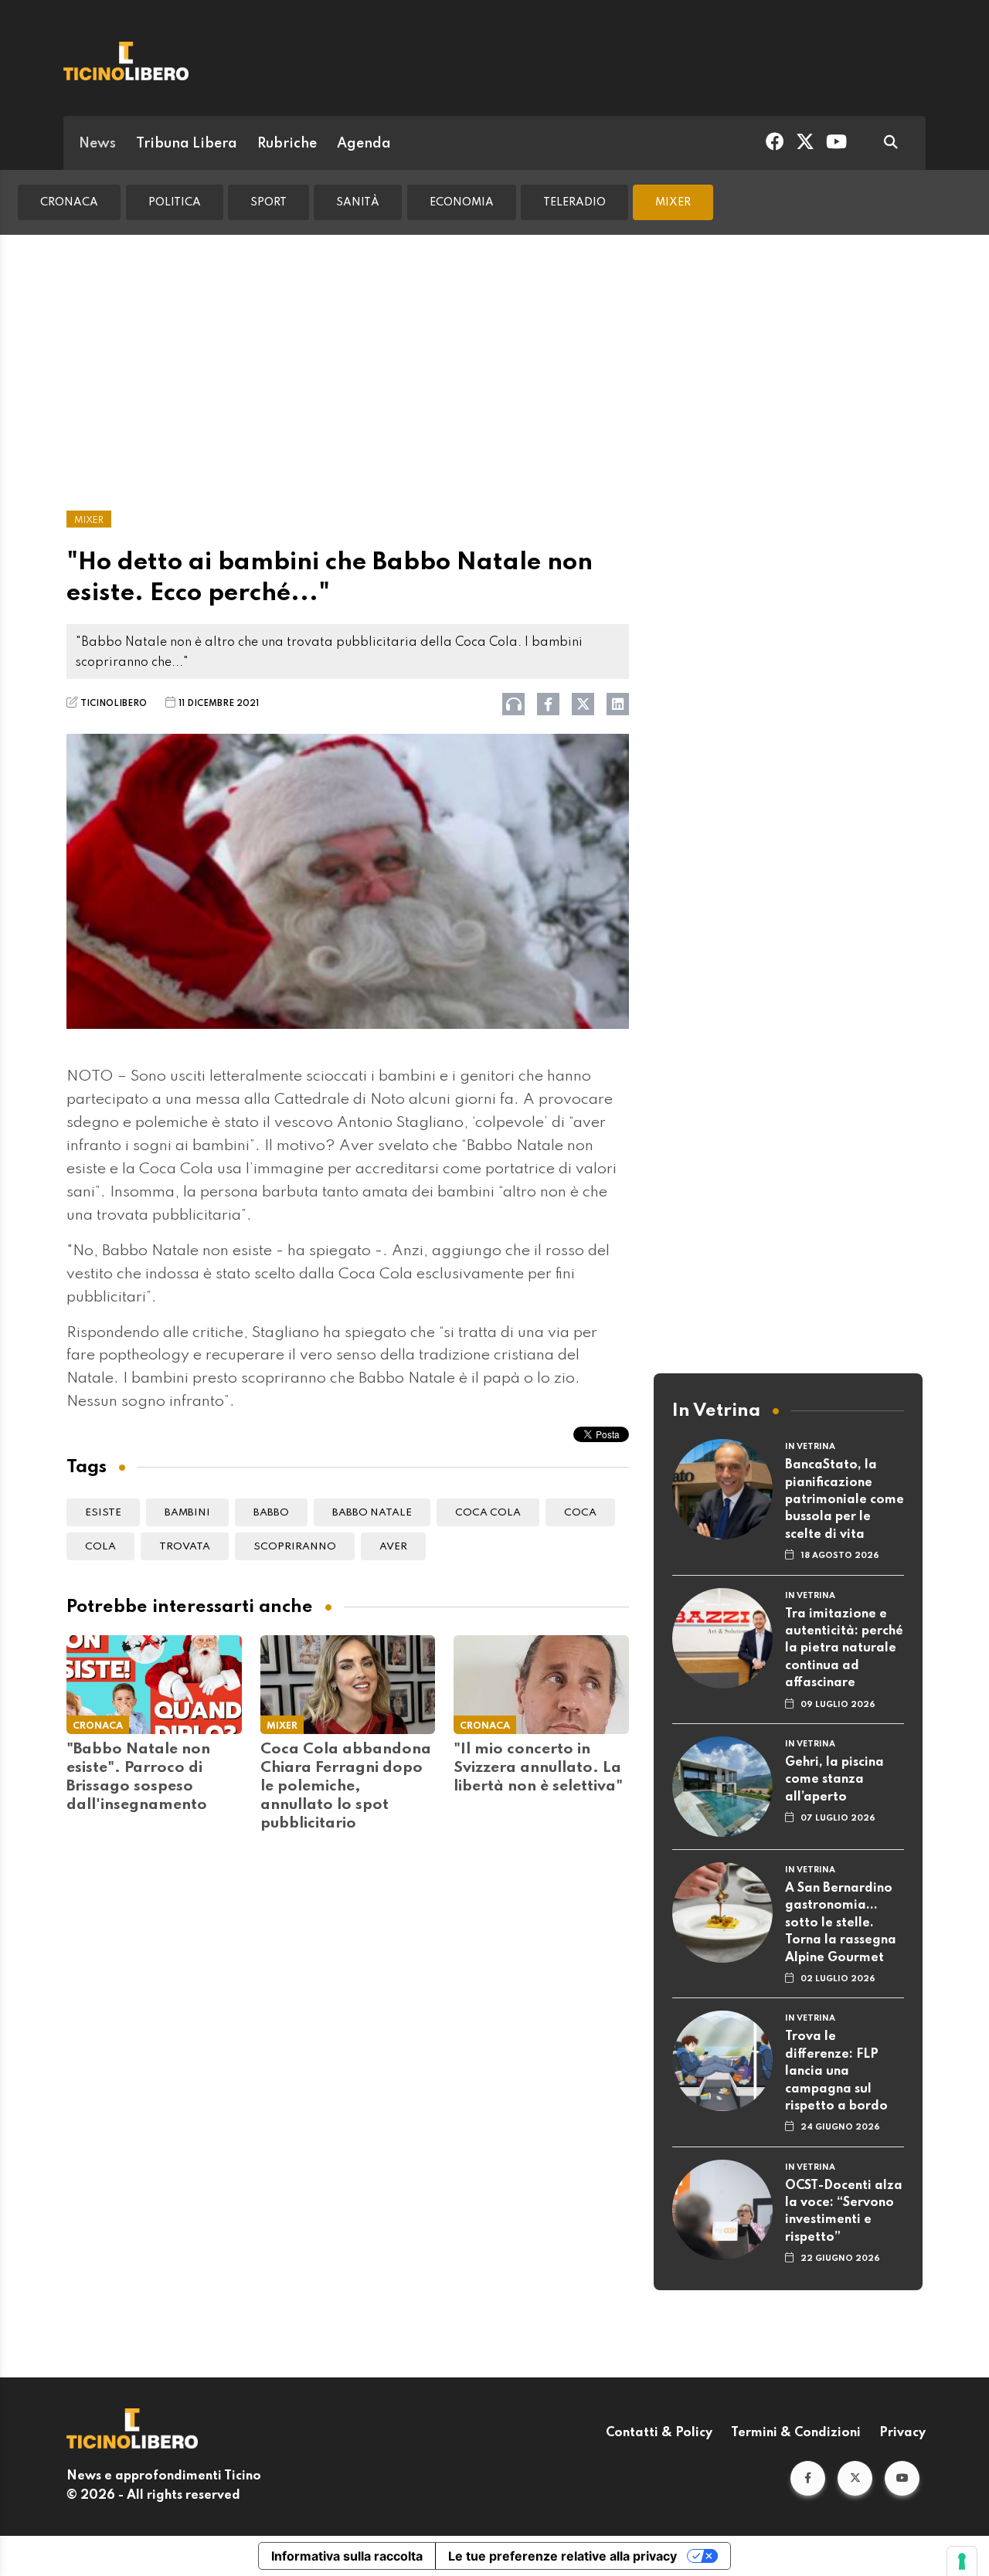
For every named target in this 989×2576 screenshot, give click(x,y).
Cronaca (69, 202)
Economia (462, 202)
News (97, 144)
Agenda (364, 144)
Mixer (673, 202)
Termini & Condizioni (796, 2433)
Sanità (358, 202)
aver (393, 1547)
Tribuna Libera (187, 144)
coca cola (488, 1513)
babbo (271, 1513)
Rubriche (287, 144)
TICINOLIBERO (114, 704)
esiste (103, 1513)
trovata (185, 1547)
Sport (268, 202)
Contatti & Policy (659, 2433)
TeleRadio (574, 202)
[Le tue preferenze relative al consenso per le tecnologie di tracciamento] (962, 2561)
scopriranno (295, 1547)
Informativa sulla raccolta (347, 2556)
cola (100, 1547)
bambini (187, 1513)
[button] (808, 2478)
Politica (175, 202)
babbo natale (372, 1513)
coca (580, 1513)
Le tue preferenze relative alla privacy (562, 2556)
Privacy (902, 2433)
